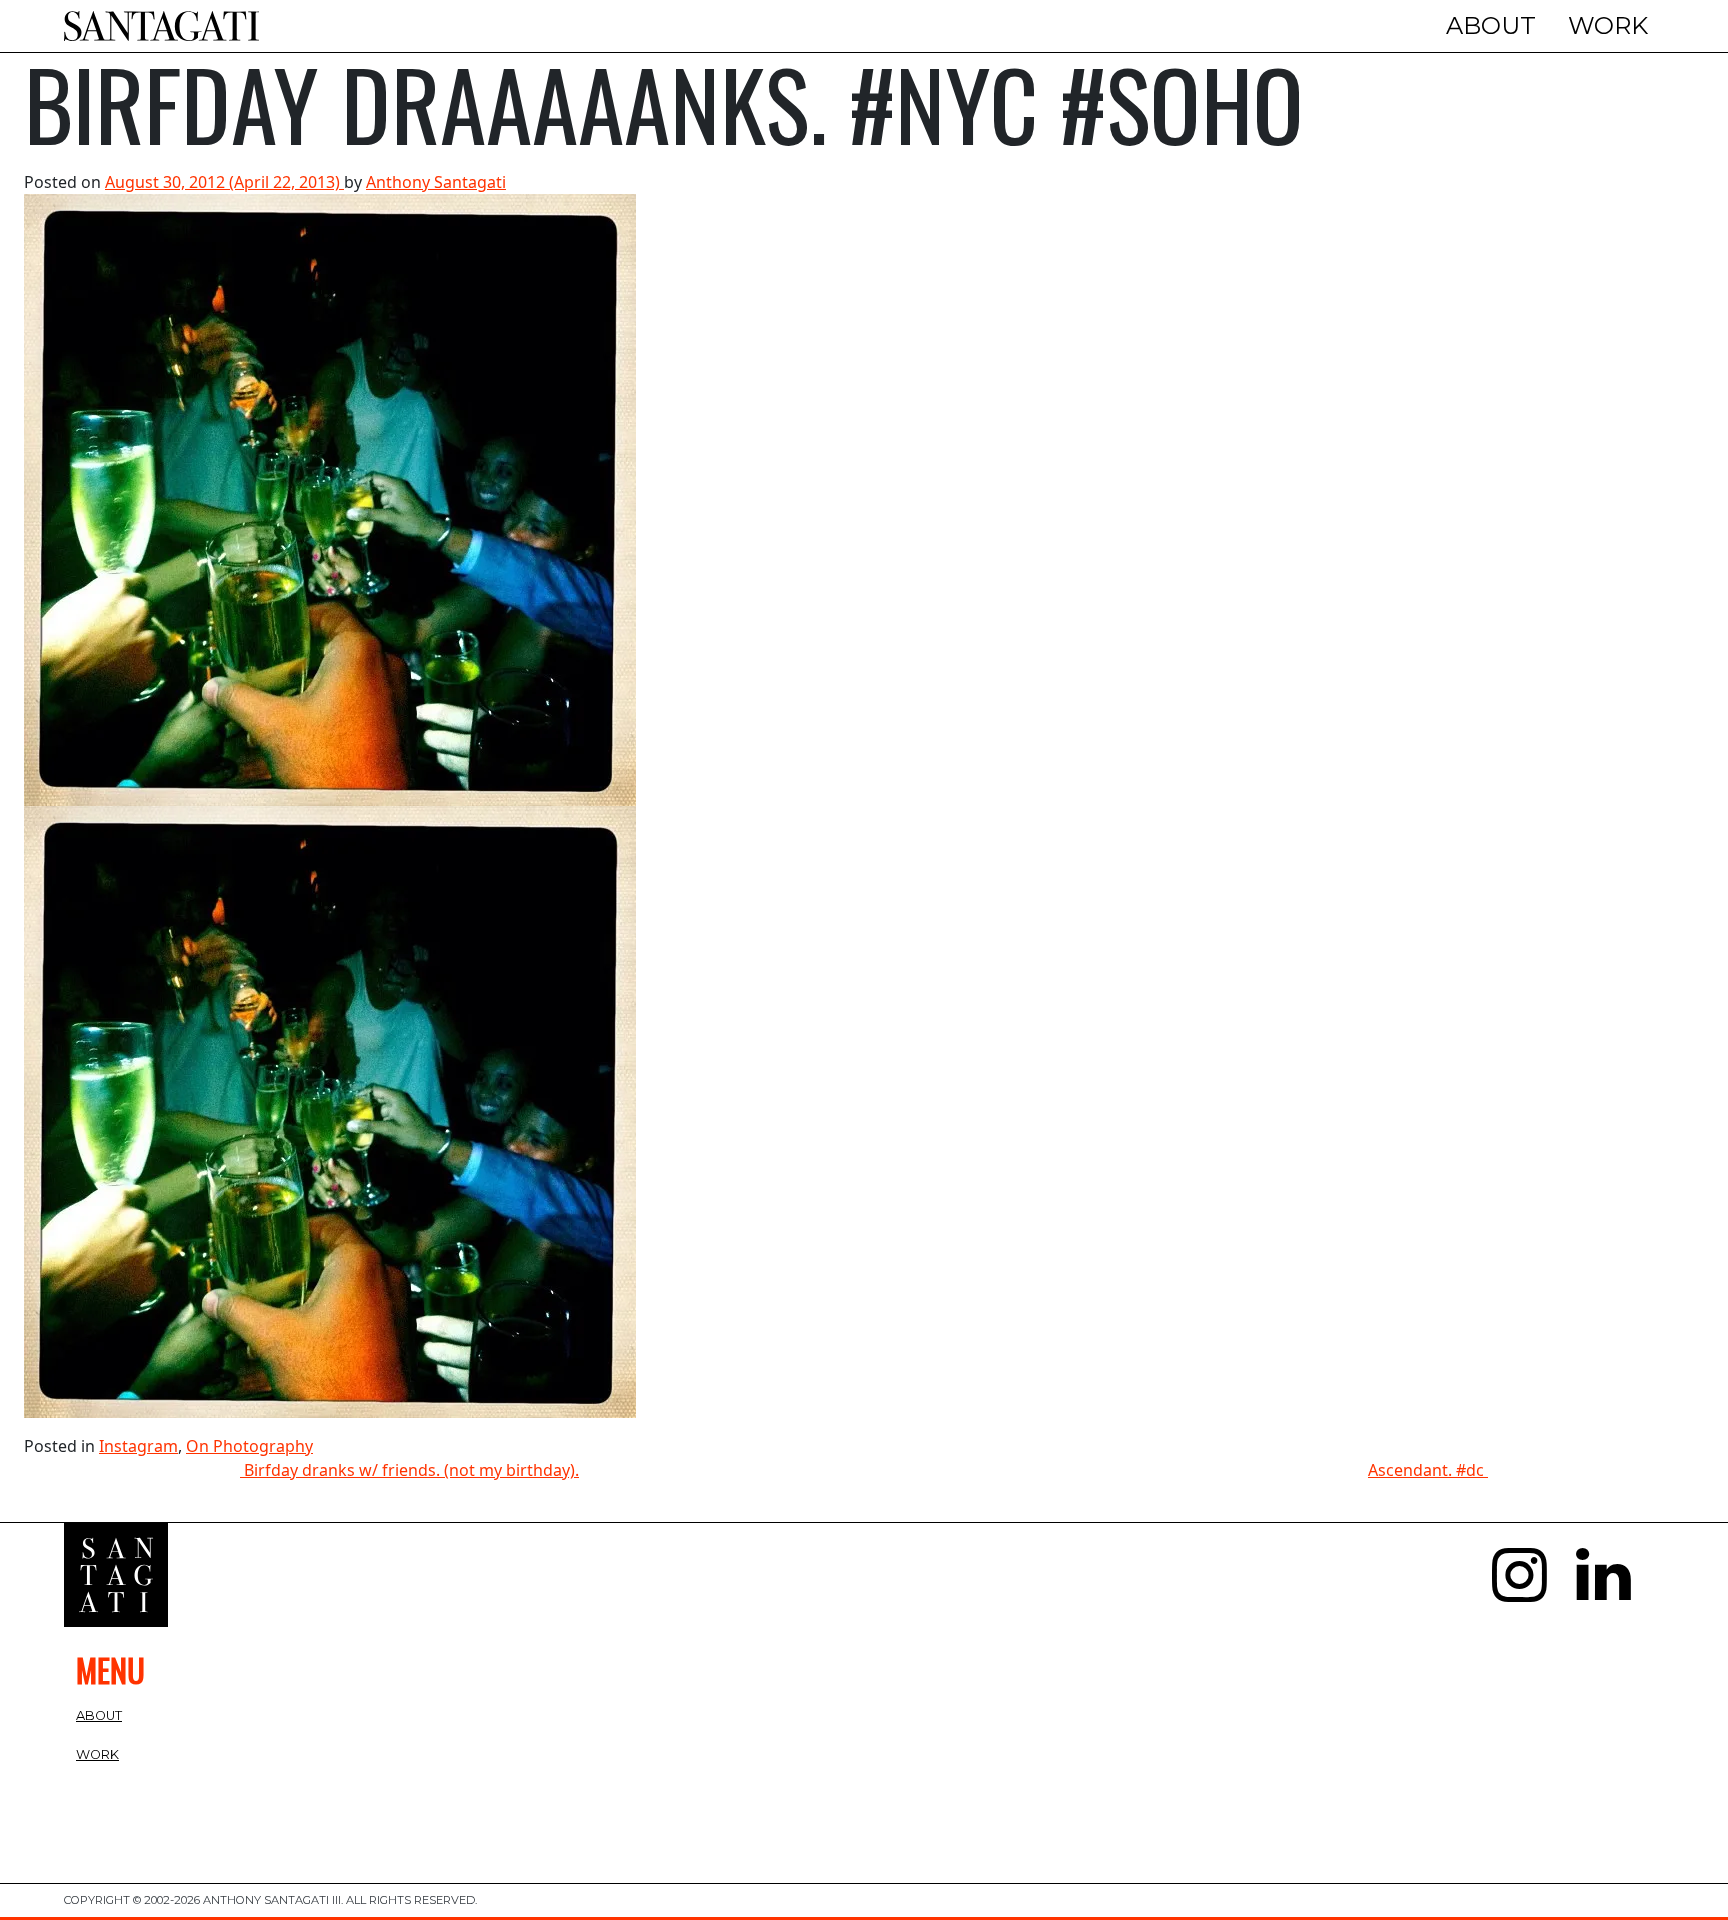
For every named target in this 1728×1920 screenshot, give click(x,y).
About (1491, 25)
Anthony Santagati (436, 182)
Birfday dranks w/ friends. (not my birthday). (409, 1470)
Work (1608, 25)
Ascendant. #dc (1428, 1470)
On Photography (249, 1446)
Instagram (138, 1446)
